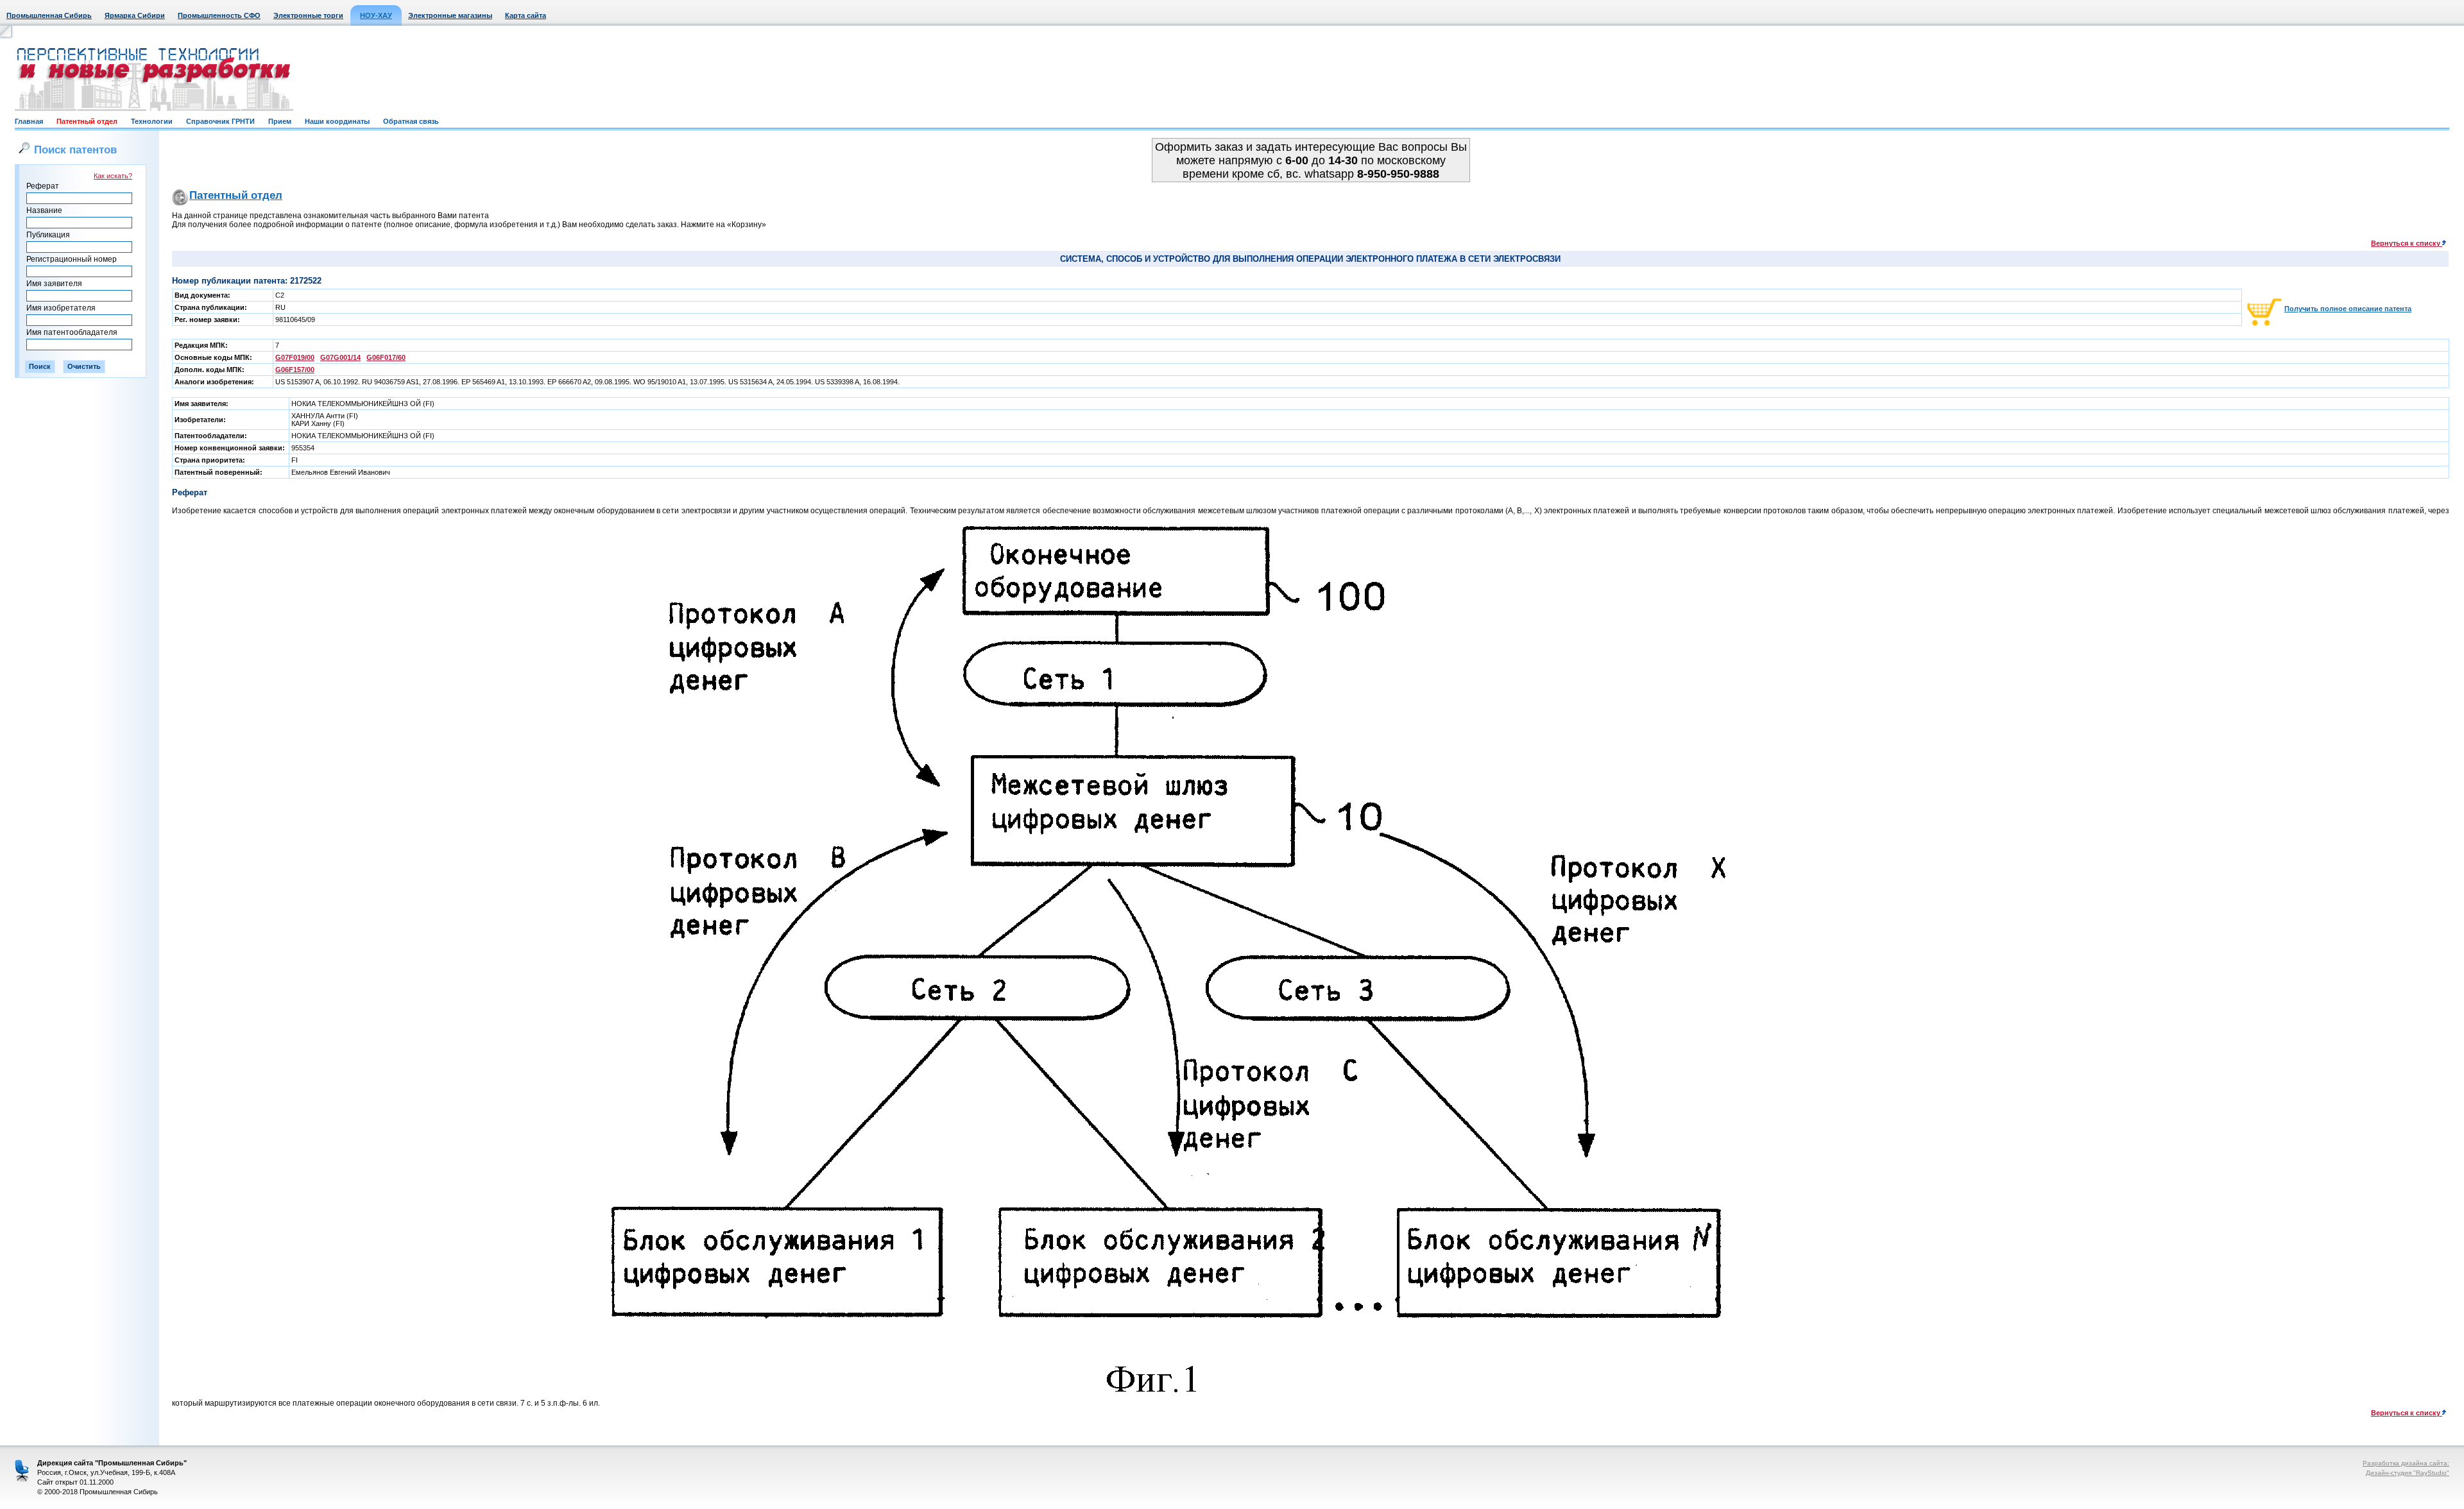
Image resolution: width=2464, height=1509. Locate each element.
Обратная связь (411, 121)
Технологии (152, 121)
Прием (280, 121)
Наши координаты (337, 121)
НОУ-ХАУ (376, 15)
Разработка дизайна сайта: (2406, 1463)
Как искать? (113, 176)
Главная (29, 121)
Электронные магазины (450, 15)
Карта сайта (526, 15)
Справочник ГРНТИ (220, 121)
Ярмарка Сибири (135, 15)
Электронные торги (308, 15)
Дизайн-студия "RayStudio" (2408, 1473)
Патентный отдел (87, 121)
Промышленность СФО (219, 15)
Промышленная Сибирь (49, 15)
